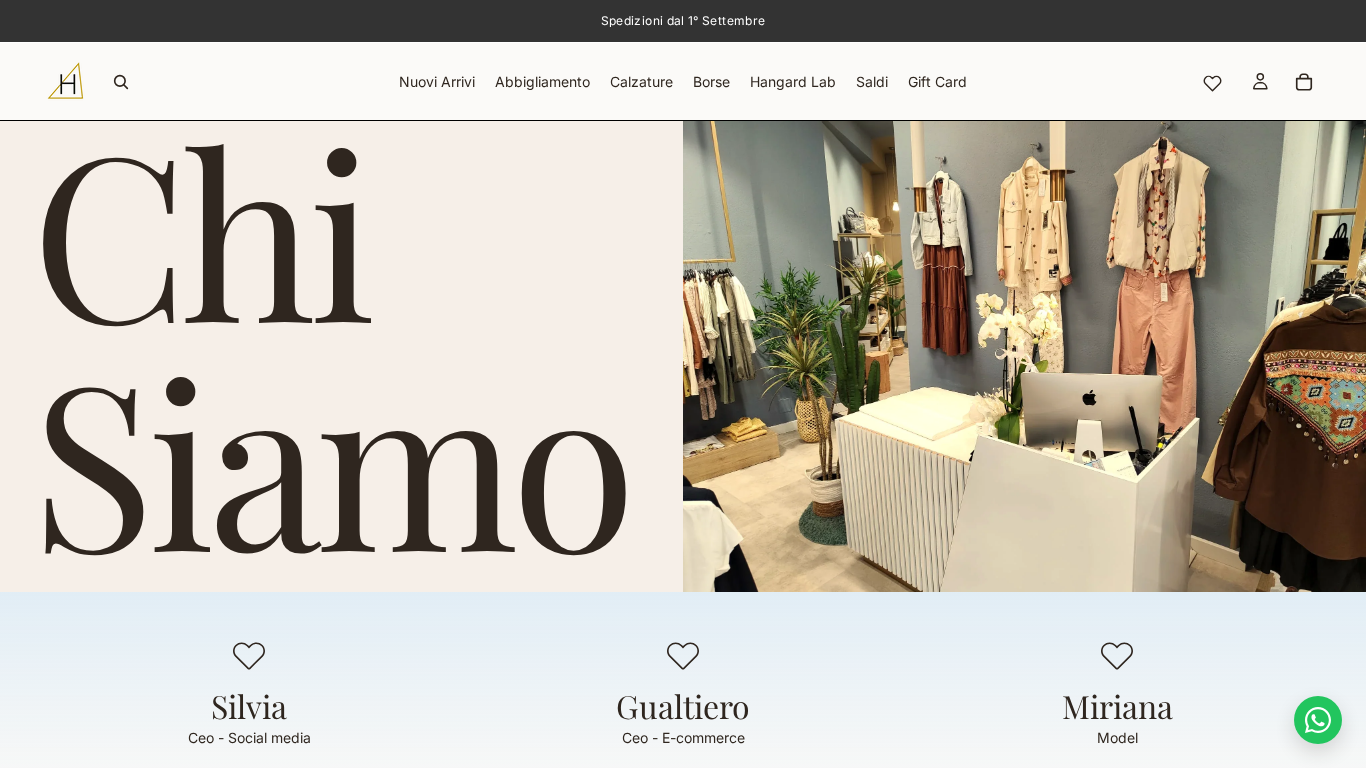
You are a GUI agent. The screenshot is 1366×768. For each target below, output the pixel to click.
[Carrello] (1304, 82)
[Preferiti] (1212, 84)
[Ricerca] (121, 82)
